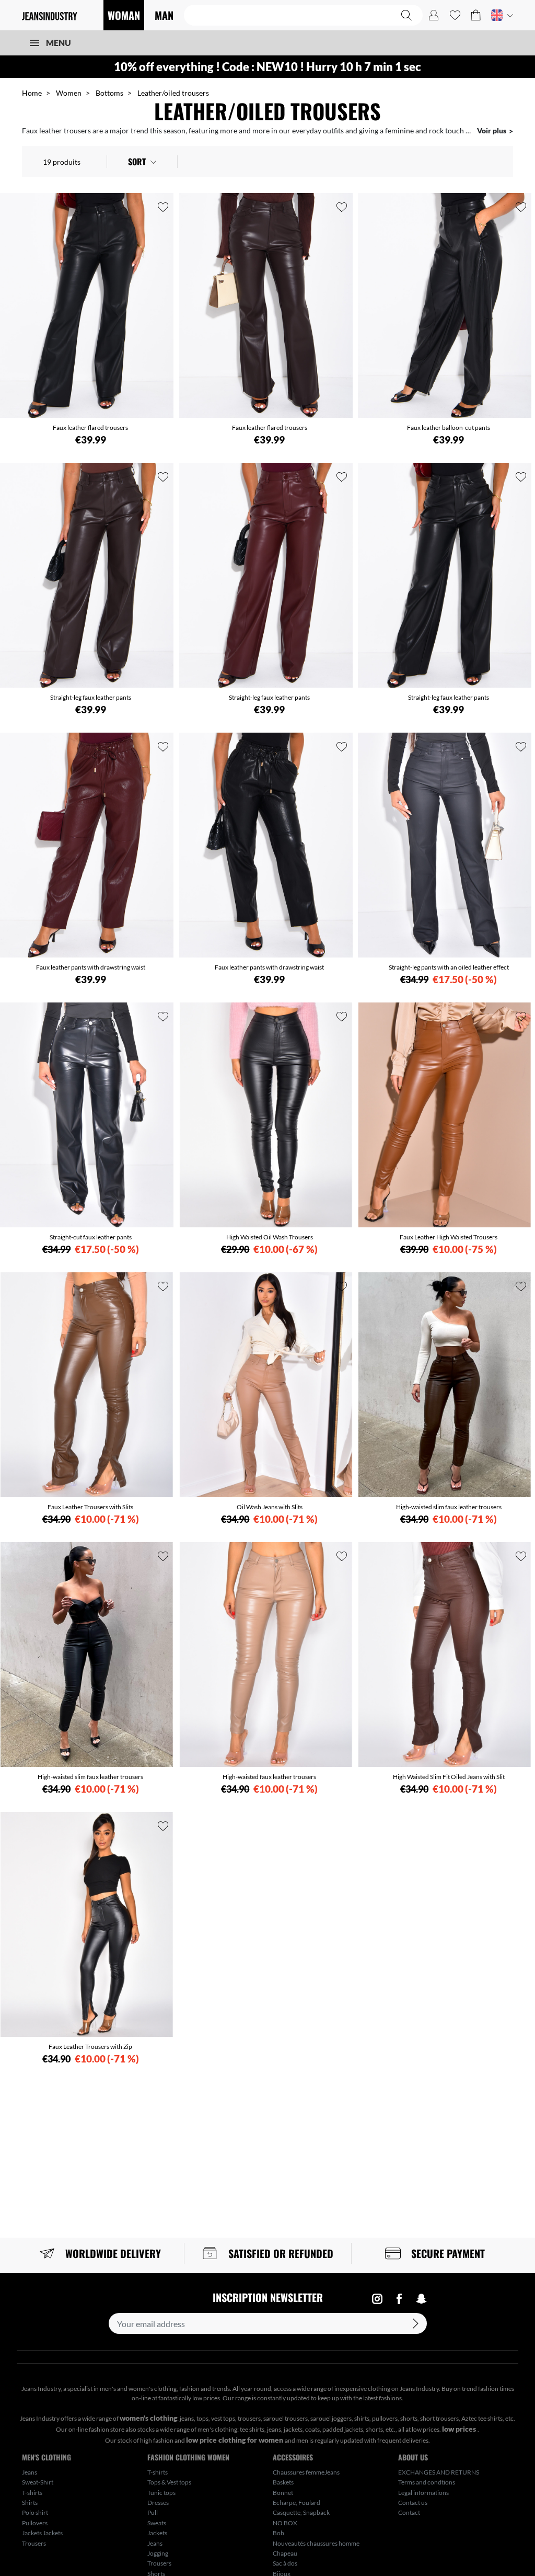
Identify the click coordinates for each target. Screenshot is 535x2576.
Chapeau (285, 2553)
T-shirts (32, 2493)
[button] (476, 15)
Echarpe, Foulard (296, 2503)
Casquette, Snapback (301, 2512)
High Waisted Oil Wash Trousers (270, 1237)
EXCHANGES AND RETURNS (439, 2472)
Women (69, 93)
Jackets (157, 2533)
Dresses (158, 2503)
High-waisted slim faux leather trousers (449, 1507)
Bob (278, 2533)
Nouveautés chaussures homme (316, 2543)
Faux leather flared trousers (90, 428)
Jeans (30, 2472)
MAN (164, 15)
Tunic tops (161, 2493)
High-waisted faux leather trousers (269, 1777)
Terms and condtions (427, 2482)
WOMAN (124, 15)
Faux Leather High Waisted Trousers (449, 1237)
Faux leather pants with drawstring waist (91, 967)
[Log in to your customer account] (434, 15)
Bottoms (109, 93)
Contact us (413, 2503)
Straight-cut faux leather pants (91, 1237)
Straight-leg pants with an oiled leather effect (449, 967)
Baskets (283, 2482)
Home (32, 93)
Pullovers (35, 2523)
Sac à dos (285, 2563)
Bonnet (283, 2493)
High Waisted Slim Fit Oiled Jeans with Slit (449, 1777)
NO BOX (285, 2523)
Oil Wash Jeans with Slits (270, 1507)
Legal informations (423, 2493)
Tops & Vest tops (169, 2482)
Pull (153, 2512)
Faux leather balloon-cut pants (449, 428)
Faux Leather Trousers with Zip (90, 2047)
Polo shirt (35, 2512)
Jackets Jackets (42, 2533)
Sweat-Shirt (38, 2482)
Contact (409, 2512)
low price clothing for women (235, 2440)
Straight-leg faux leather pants (91, 697)
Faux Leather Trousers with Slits (90, 1507)
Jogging (158, 2553)
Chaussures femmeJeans (306, 2472)
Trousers (34, 2543)
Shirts (30, 2503)
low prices (460, 2429)
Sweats (157, 2523)
